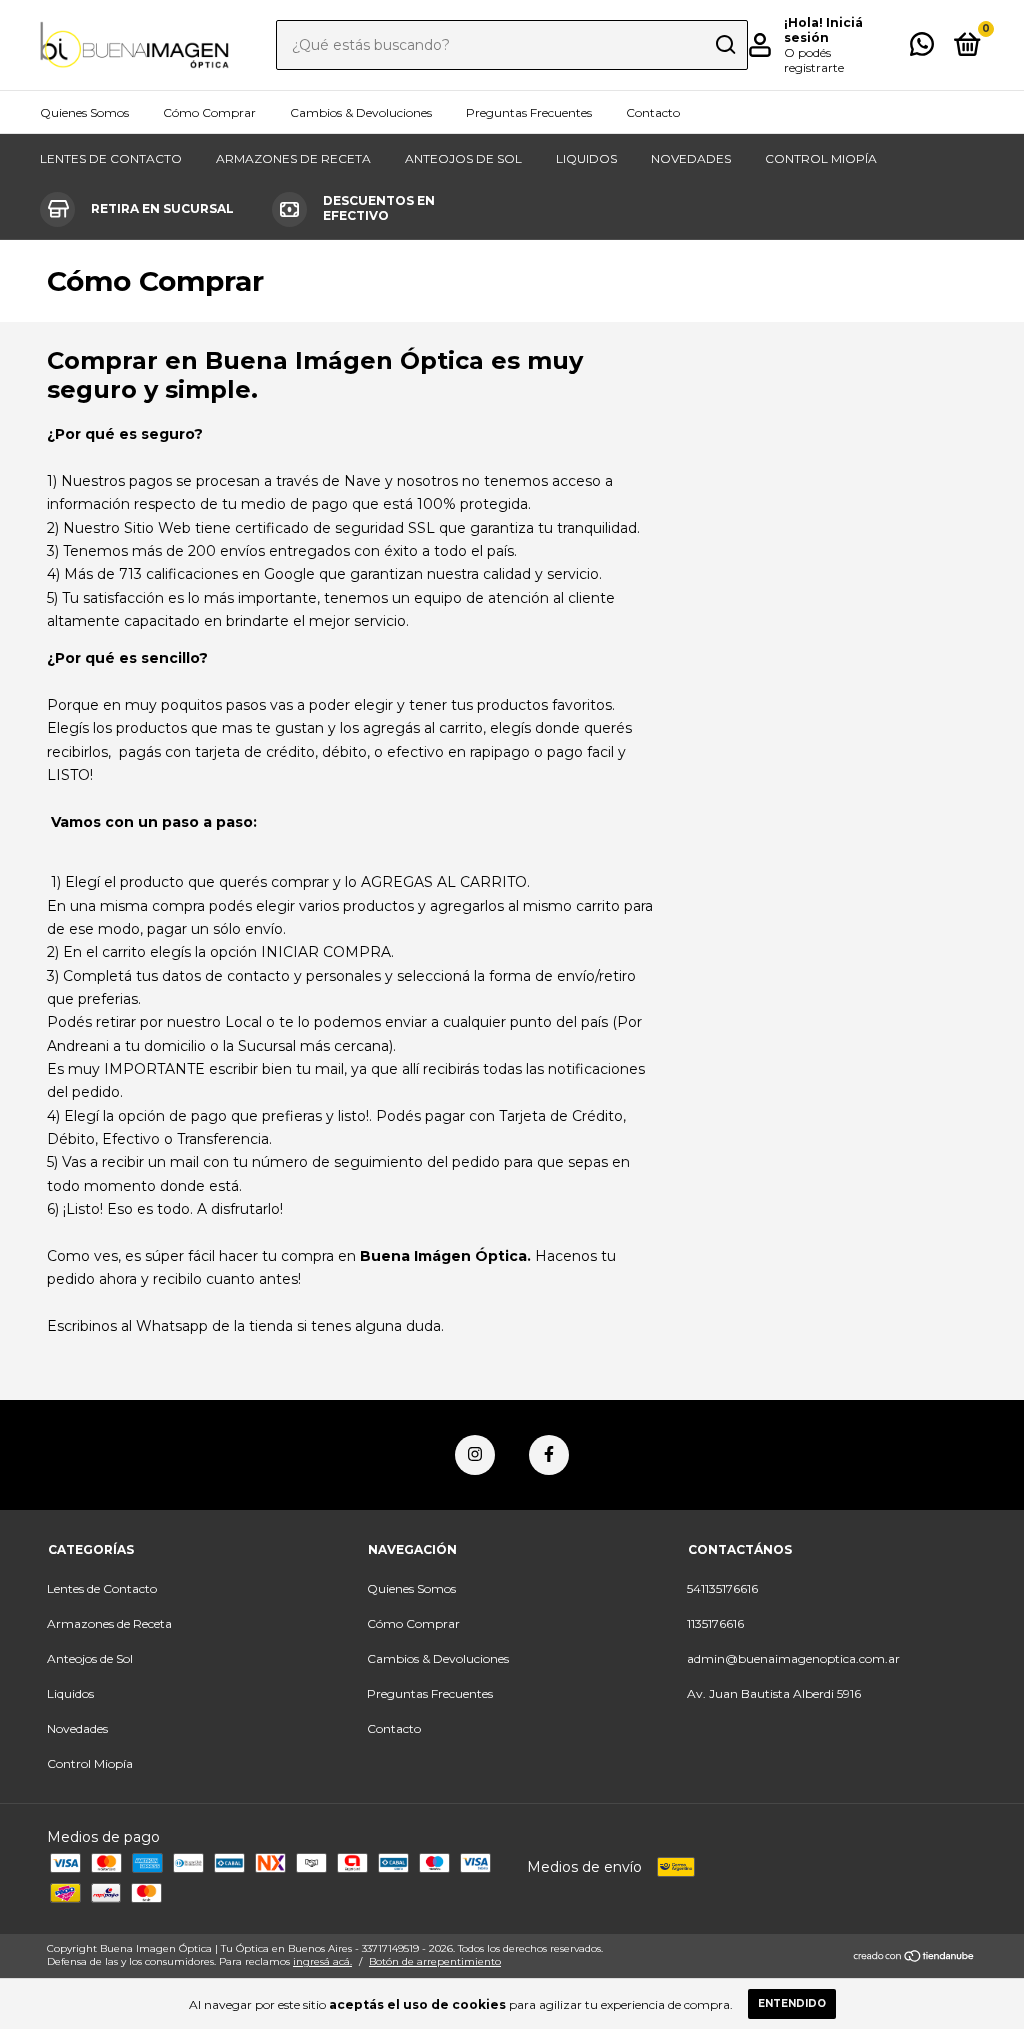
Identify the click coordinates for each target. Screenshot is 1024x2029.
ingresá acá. (322, 1961)
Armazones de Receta (293, 158)
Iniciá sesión (823, 30)
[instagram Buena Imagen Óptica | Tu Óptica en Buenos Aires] (475, 1455)
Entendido (792, 2003)
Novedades (691, 158)
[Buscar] (724, 45)
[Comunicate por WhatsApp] (922, 48)
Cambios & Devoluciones (361, 112)
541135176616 (722, 1588)
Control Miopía (821, 158)
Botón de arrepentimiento (435, 1961)
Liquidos (586, 158)
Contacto (653, 112)
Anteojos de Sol (463, 158)
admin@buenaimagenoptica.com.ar (793, 1658)
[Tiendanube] (914, 1957)
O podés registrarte (814, 60)
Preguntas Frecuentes (529, 112)
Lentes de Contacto (111, 158)
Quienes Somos (84, 112)
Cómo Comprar (209, 112)
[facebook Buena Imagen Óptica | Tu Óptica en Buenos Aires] (549, 1455)
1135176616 (715, 1623)
